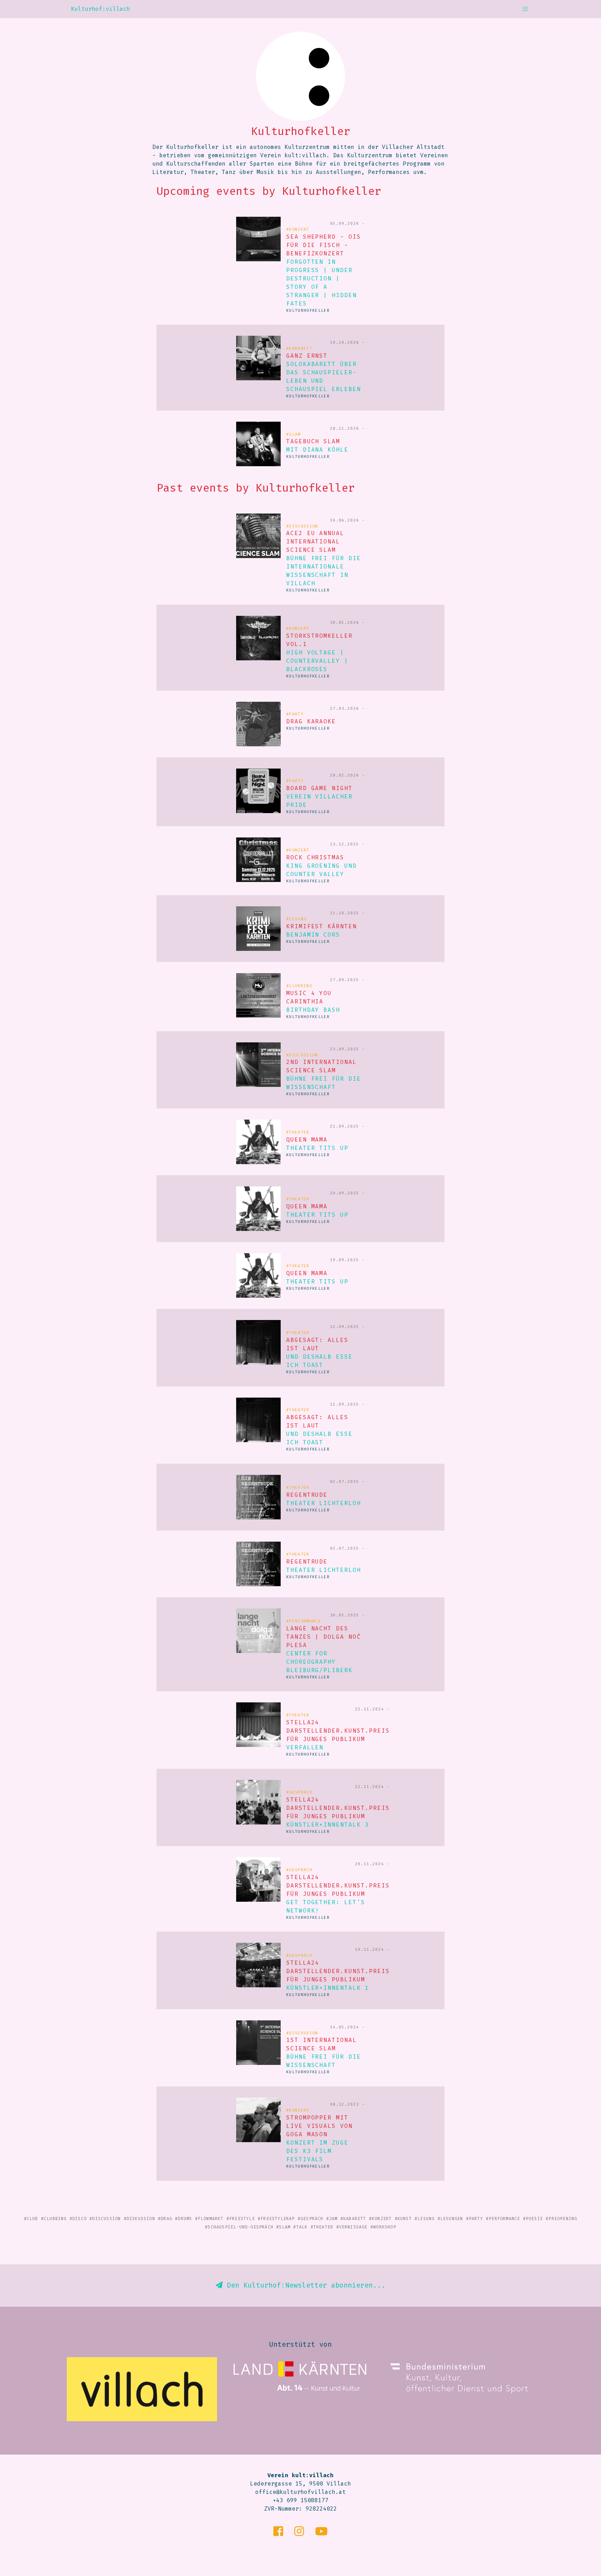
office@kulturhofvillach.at (300, 2492)
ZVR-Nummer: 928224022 (300, 2509)
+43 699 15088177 (300, 2500)
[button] (525, 9)
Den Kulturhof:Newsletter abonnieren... (304, 2285)
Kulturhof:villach (101, 9)
